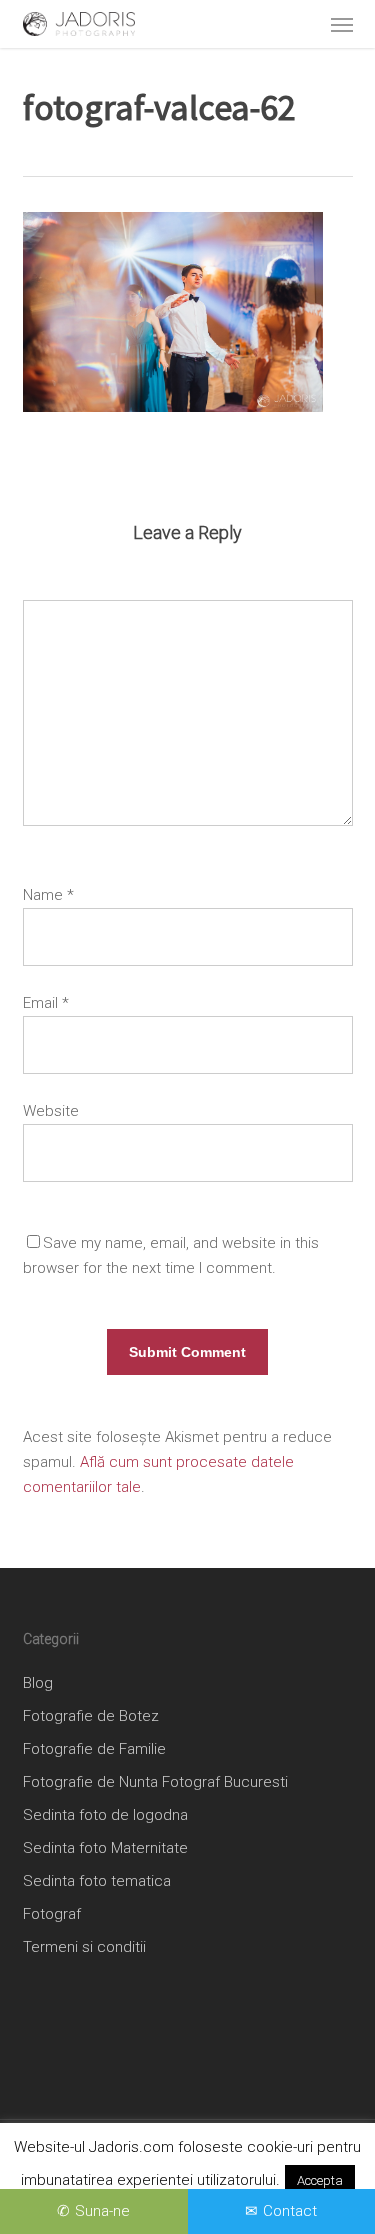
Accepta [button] (320, 2180)
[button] (342, 24)
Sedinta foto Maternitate (105, 1848)
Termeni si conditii (84, 1947)
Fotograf (52, 1914)
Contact (290, 2211)
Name (48, 895)
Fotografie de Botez (91, 1716)
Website (51, 1111)
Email (46, 1003)
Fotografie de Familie (94, 1749)
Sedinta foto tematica (97, 1881)
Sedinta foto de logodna (105, 1815)
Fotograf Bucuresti (225, 1782)
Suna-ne (102, 2211)
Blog (38, 1683)
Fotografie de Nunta (90, 1782)
